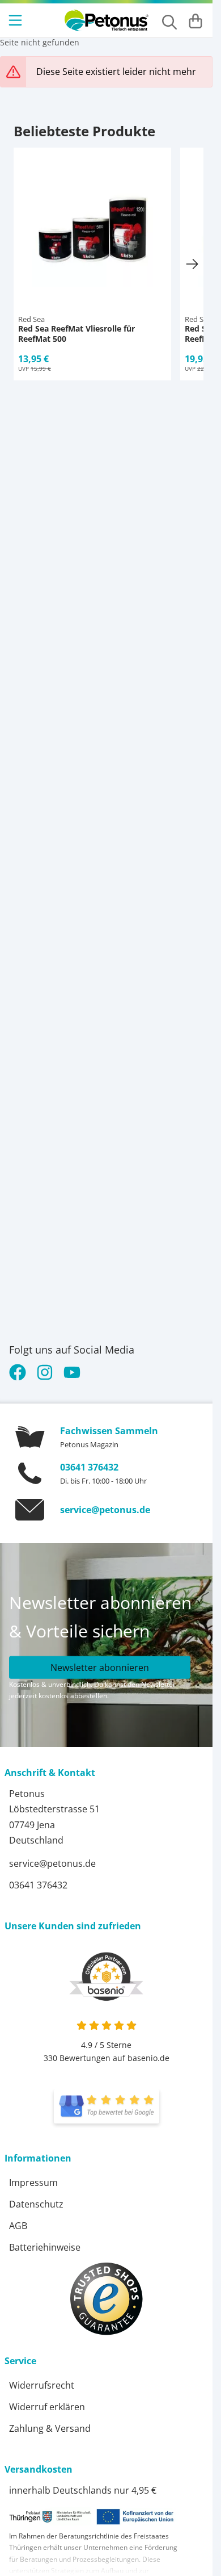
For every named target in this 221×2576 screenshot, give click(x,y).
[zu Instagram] (45, 1372)
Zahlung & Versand (50, 2428)
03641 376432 (89, 1467)
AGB (18, 2226)
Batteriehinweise (45, 2247)
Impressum (33, 2183)
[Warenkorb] (195, 20)
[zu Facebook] (20, 1372)
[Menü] (16, 20)
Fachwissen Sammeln (109, 1431)
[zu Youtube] (72, 1372)
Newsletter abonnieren (100, 1668)
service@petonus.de (105, 1510)
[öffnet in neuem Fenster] (107, 2106)
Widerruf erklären (47, 2407)
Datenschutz (36, 2204)
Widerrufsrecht (42, 2385)
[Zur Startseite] (107, 20)
